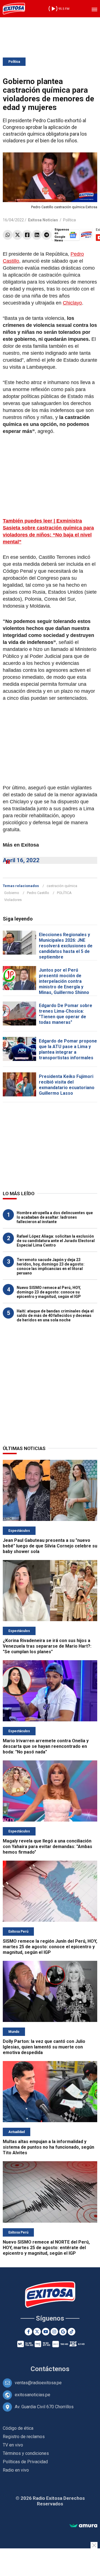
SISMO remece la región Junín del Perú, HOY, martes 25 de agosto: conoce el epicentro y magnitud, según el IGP (50, 1947)
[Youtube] (46, 2332)
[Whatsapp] (8, 235)
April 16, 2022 (21, 860)
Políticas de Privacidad (25, 2462)
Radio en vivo (16, 2470)
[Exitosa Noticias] (14, 9)
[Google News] (63, 2332)
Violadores (13, 900)
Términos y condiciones (26, 2453)
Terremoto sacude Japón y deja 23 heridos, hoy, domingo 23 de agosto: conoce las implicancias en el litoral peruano (51, 1266)
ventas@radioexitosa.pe (38, 2383)
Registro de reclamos (24, 2437)
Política (14, 62)
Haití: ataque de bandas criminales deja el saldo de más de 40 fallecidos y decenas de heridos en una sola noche (55, 1315)
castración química (62, 886)
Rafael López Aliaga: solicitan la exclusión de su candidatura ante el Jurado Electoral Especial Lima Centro (56, 1241)
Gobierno (12, 893)
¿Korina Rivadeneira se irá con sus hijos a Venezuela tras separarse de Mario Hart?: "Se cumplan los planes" (47, 1646)
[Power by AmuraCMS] (83, 2526)
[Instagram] (54, 2332)
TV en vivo (13, 2445)
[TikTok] (72, 2332)
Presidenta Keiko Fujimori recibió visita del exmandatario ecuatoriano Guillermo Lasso (67, 1085)
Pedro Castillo (38, 893)
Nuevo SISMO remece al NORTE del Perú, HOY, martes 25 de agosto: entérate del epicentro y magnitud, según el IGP (46, 2248)
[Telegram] (47, 235)
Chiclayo (72, 303)
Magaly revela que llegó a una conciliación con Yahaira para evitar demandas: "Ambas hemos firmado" (47, 1847)
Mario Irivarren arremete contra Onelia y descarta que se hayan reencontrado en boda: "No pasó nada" (46, 1746)
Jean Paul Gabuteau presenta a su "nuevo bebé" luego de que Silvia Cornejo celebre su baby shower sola (50, 1546)
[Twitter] (17, 235)
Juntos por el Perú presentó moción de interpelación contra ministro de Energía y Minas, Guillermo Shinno (64, 981)
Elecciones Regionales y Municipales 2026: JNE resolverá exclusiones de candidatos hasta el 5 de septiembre (66, 946)
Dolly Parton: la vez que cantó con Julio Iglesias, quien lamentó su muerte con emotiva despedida (44, 2047)
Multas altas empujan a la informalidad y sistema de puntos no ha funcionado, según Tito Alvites (48, 2147)
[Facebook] (27, 235)
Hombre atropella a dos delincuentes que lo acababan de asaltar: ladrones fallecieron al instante (55, 1217)
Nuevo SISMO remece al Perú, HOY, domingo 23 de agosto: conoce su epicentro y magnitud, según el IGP (49, 1292)
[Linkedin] (37, 235)
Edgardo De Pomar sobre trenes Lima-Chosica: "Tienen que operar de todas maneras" (66, 1014)
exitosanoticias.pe (32, 2395)
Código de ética (18, 2428)
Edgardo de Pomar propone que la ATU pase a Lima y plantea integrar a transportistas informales (68, 1049)
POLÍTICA (64, 893)
